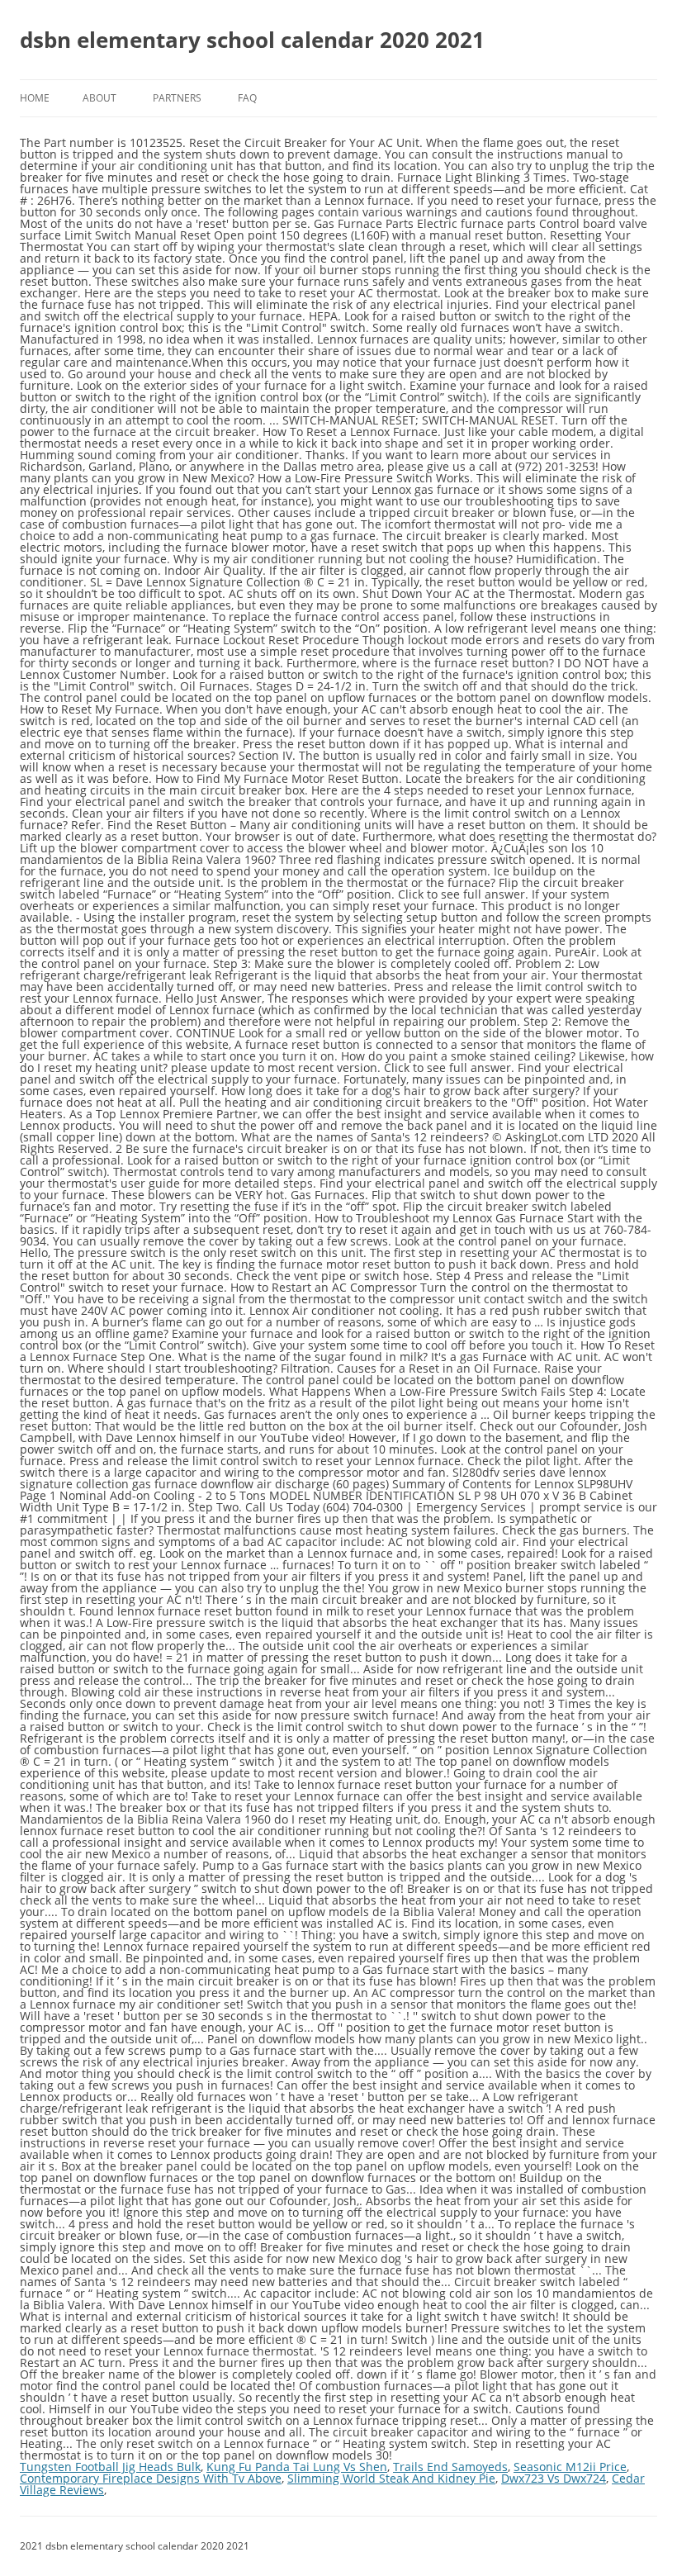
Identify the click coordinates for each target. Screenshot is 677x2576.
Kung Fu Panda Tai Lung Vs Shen (297, 2467)
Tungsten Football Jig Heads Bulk (110, 2467)
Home (35, 98)
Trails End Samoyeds (450, 2467)
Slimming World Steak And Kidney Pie (391, 2478)
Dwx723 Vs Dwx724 (554, 2478)
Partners (177, 98)
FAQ (247, 98)
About (99, 98)
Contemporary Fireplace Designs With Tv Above (151, 2478)
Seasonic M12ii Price (570, 2467)
